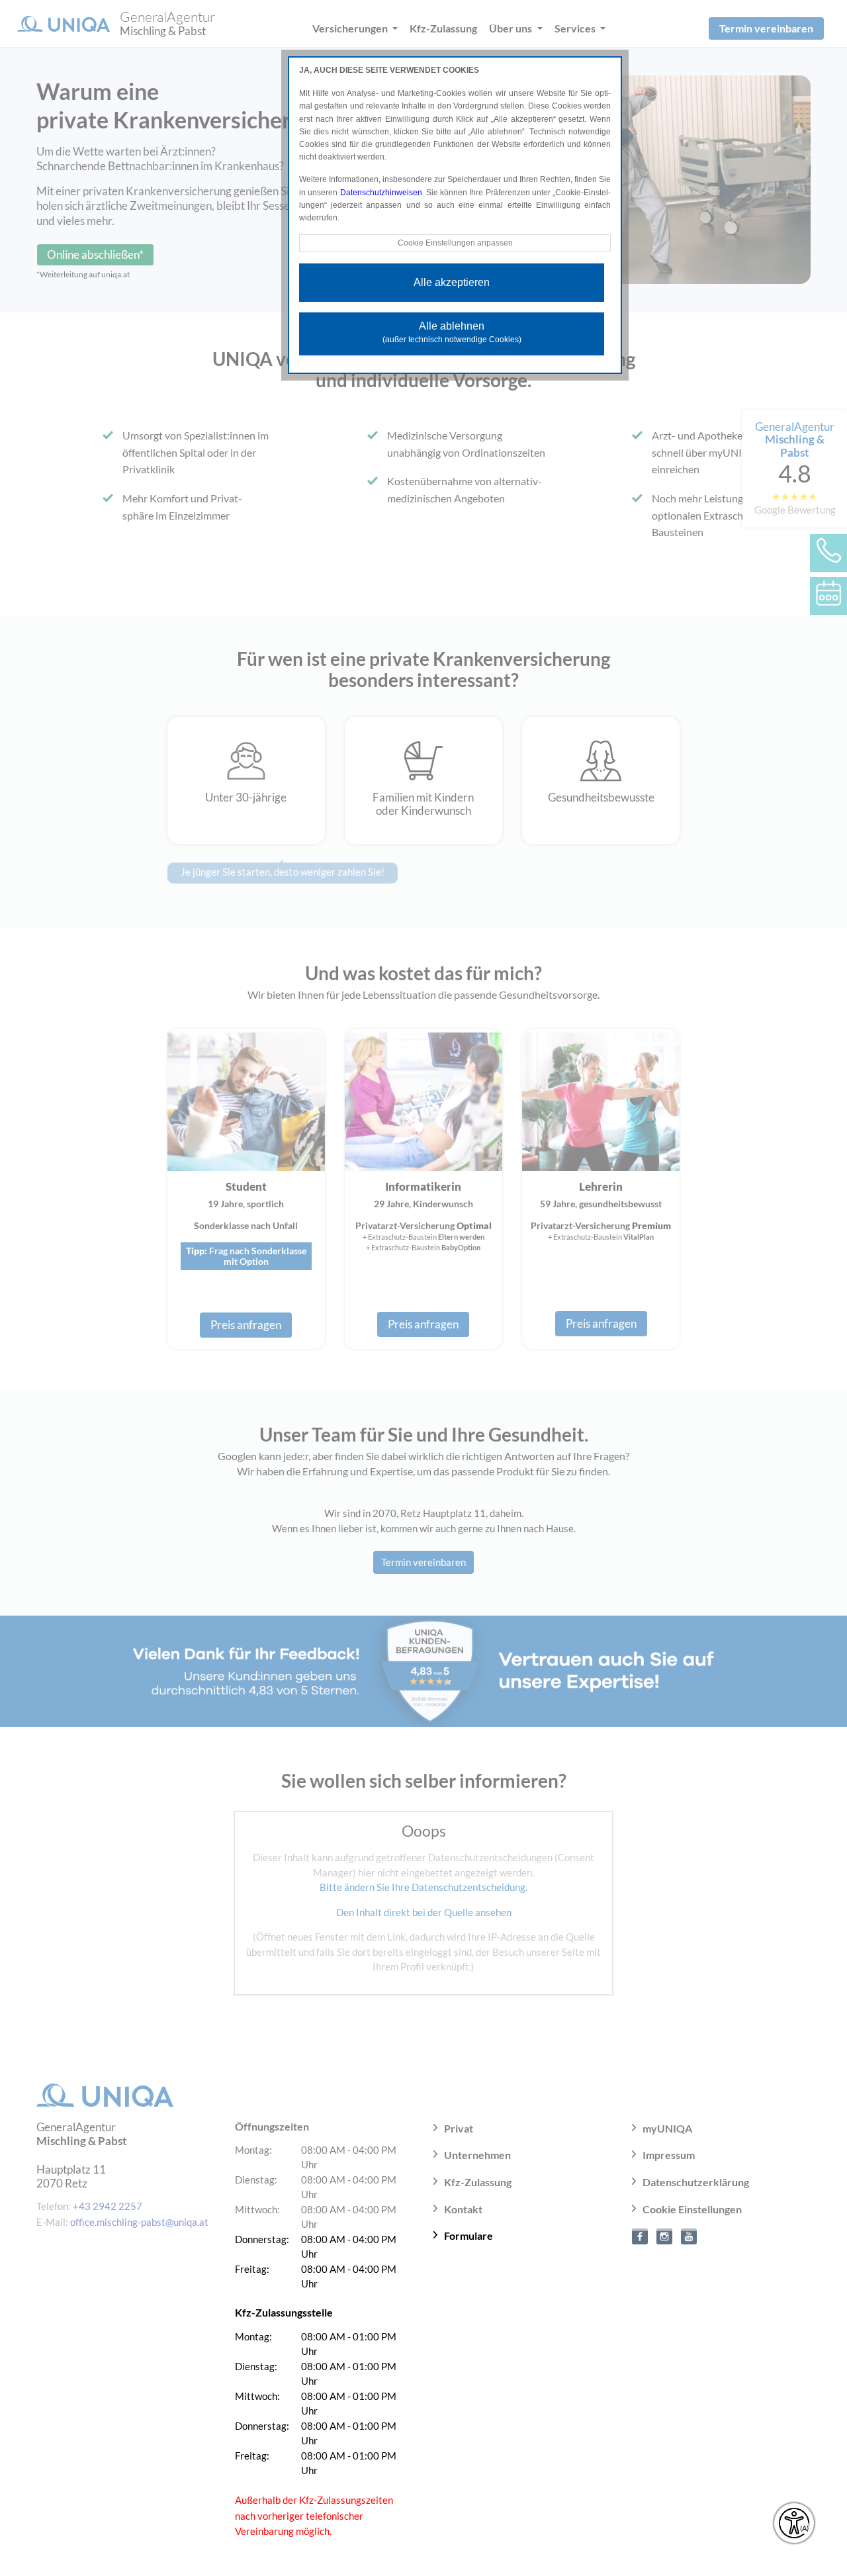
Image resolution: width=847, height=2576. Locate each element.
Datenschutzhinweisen (381, 193)
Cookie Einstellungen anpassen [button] (455, 243)
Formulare (468, 2235)
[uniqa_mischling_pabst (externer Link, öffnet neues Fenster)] (664, 2235)
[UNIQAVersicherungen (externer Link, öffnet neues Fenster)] (689, 2235)
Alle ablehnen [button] (452, 332)
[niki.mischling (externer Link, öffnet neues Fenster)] (640, 2235)
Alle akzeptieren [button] (452, 282)
